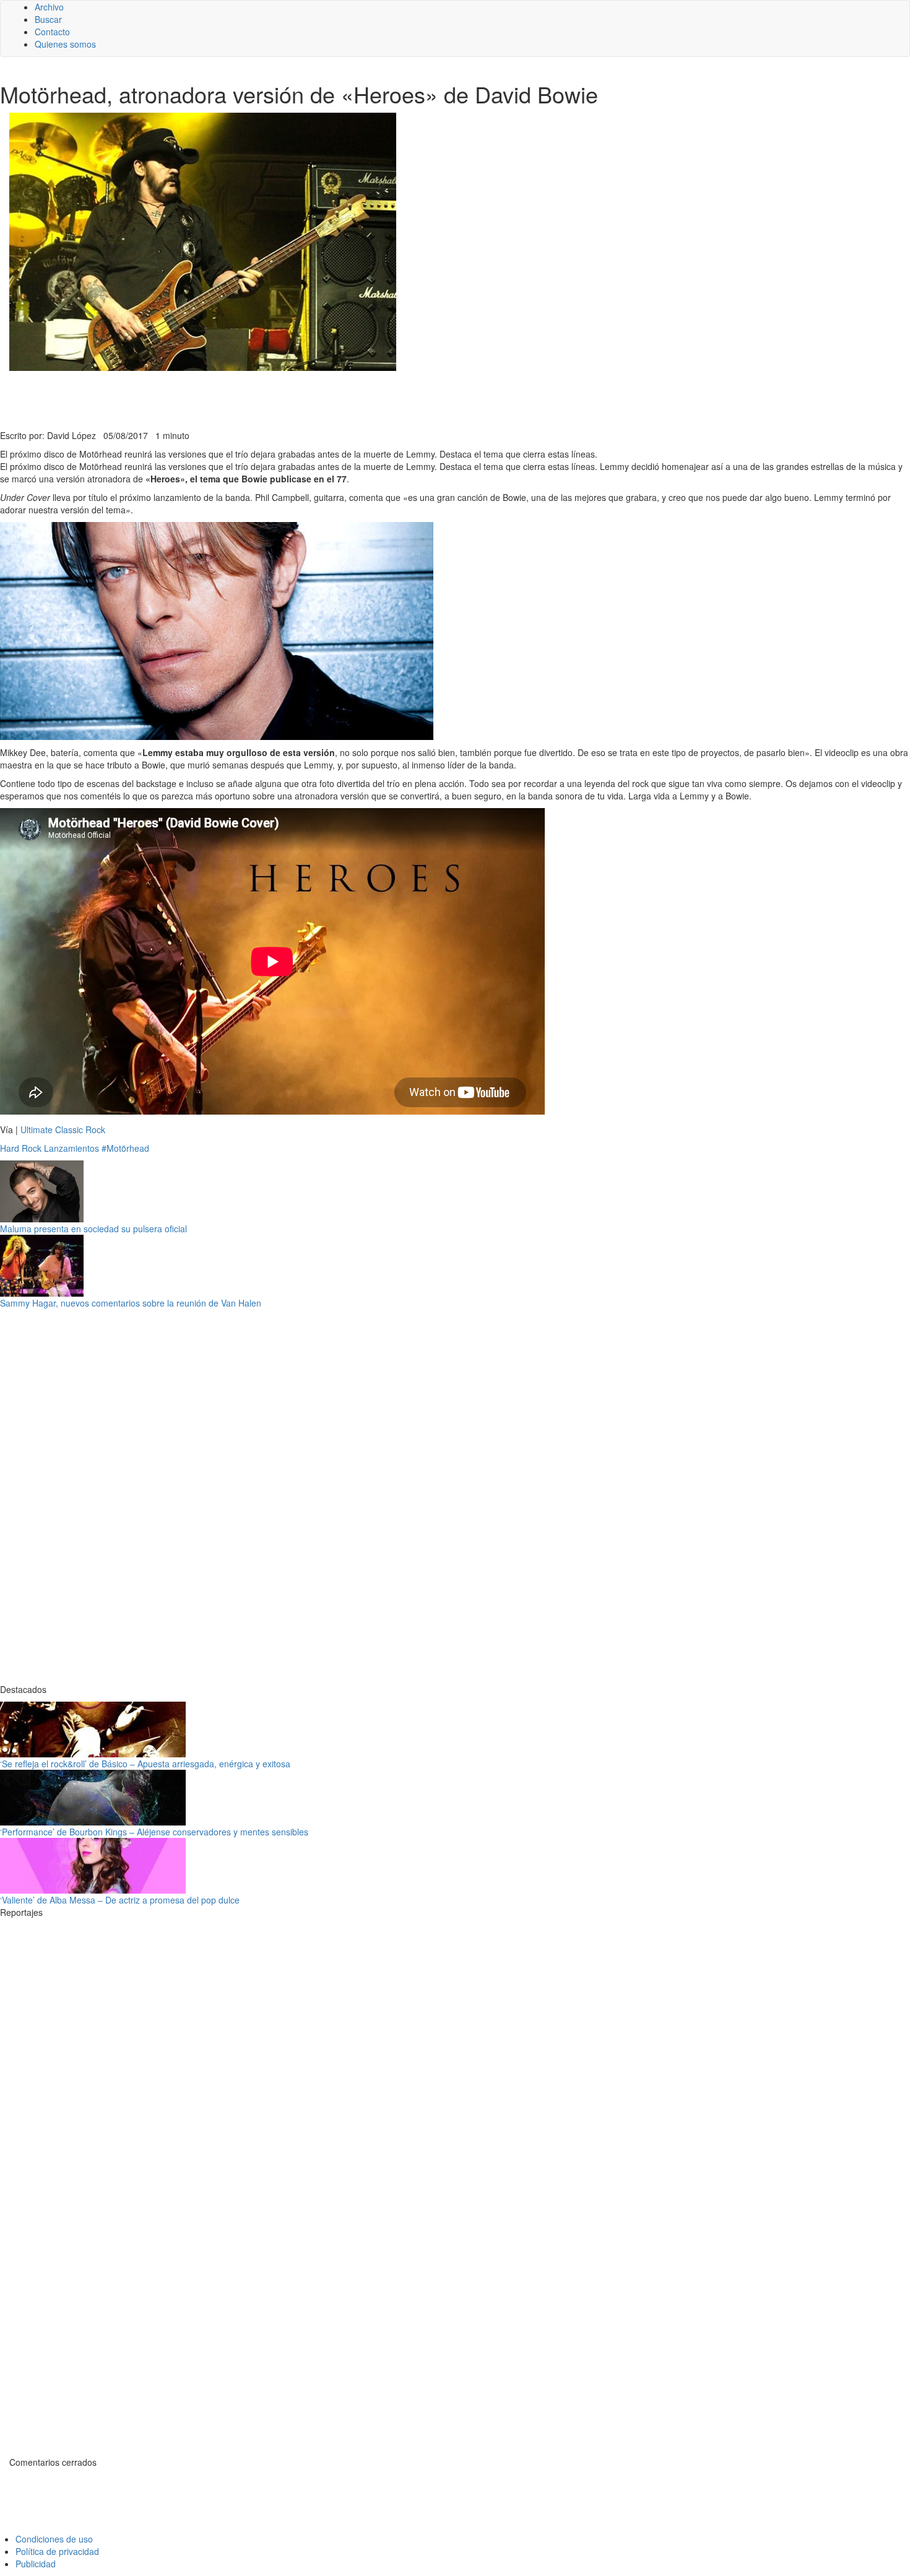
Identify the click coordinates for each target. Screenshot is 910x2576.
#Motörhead (125, 1148)
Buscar (48, 19)
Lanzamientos (71, 1148)
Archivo (49, 7)
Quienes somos (65, 44)
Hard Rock (21, 1148)
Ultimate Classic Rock (63, 1129)
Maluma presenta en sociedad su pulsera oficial (93, 1229)
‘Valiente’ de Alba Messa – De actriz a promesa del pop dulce (120, 1900)
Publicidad (36, 2564)
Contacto (52, 32)
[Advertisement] (303, 399)
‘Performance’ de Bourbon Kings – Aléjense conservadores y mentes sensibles (154, 1832)
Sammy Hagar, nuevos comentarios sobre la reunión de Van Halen (131, 1303)
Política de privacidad (57, 2551)
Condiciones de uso (54, 2539)
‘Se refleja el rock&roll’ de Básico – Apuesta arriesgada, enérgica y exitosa (145, 1764)
